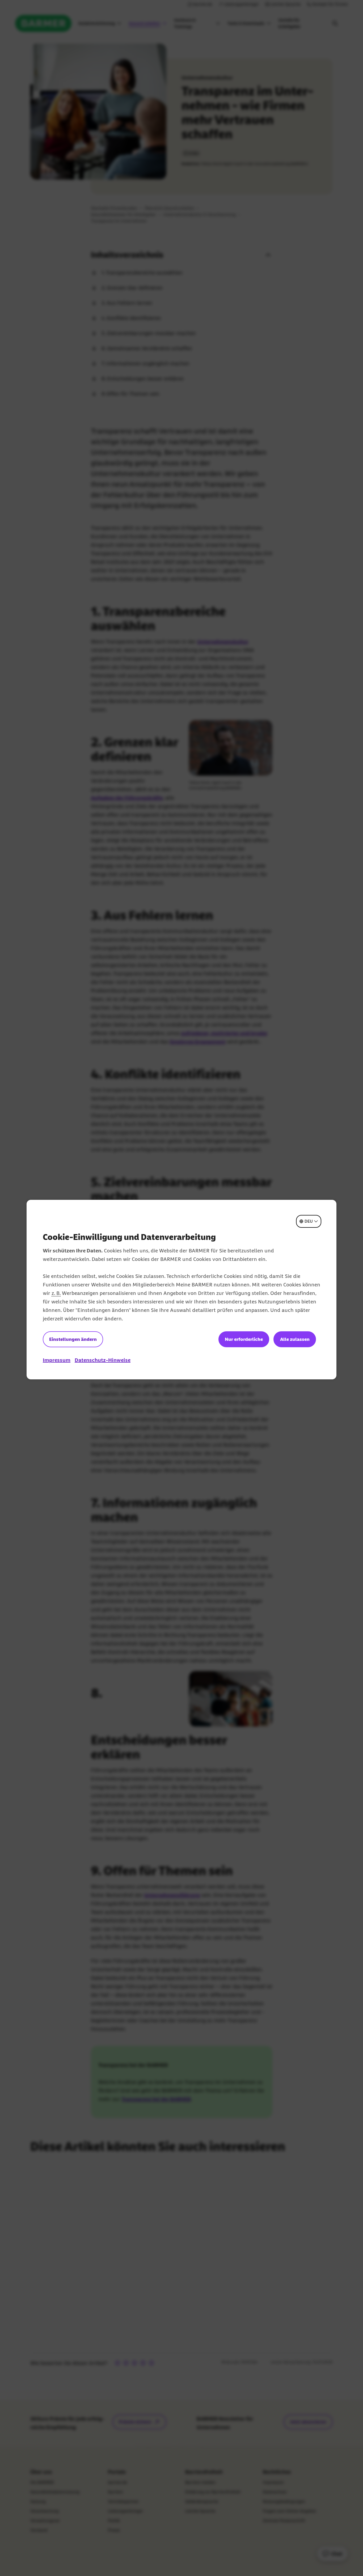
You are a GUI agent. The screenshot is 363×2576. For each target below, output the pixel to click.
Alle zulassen (295, 1339)
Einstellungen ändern (73, 1339)
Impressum (57, 1360)
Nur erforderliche (244, 1339)
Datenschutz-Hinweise (103, 1360)
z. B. (56, 1293)
